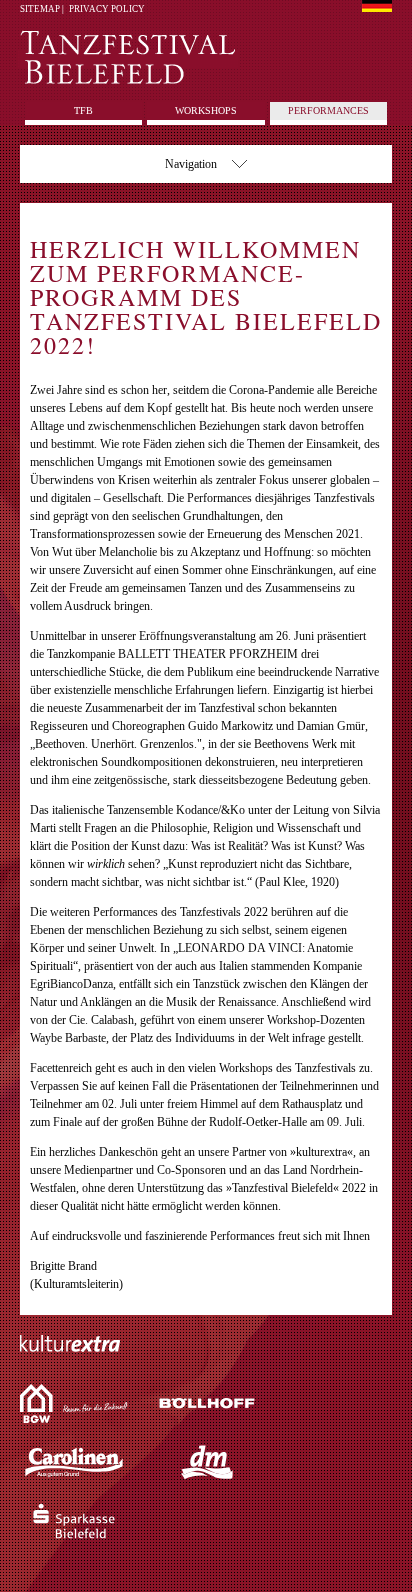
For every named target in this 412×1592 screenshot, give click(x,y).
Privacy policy (107, 9)
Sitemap (40, 9)
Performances (328, 110)
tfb (83, 110)
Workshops (206, 110)
